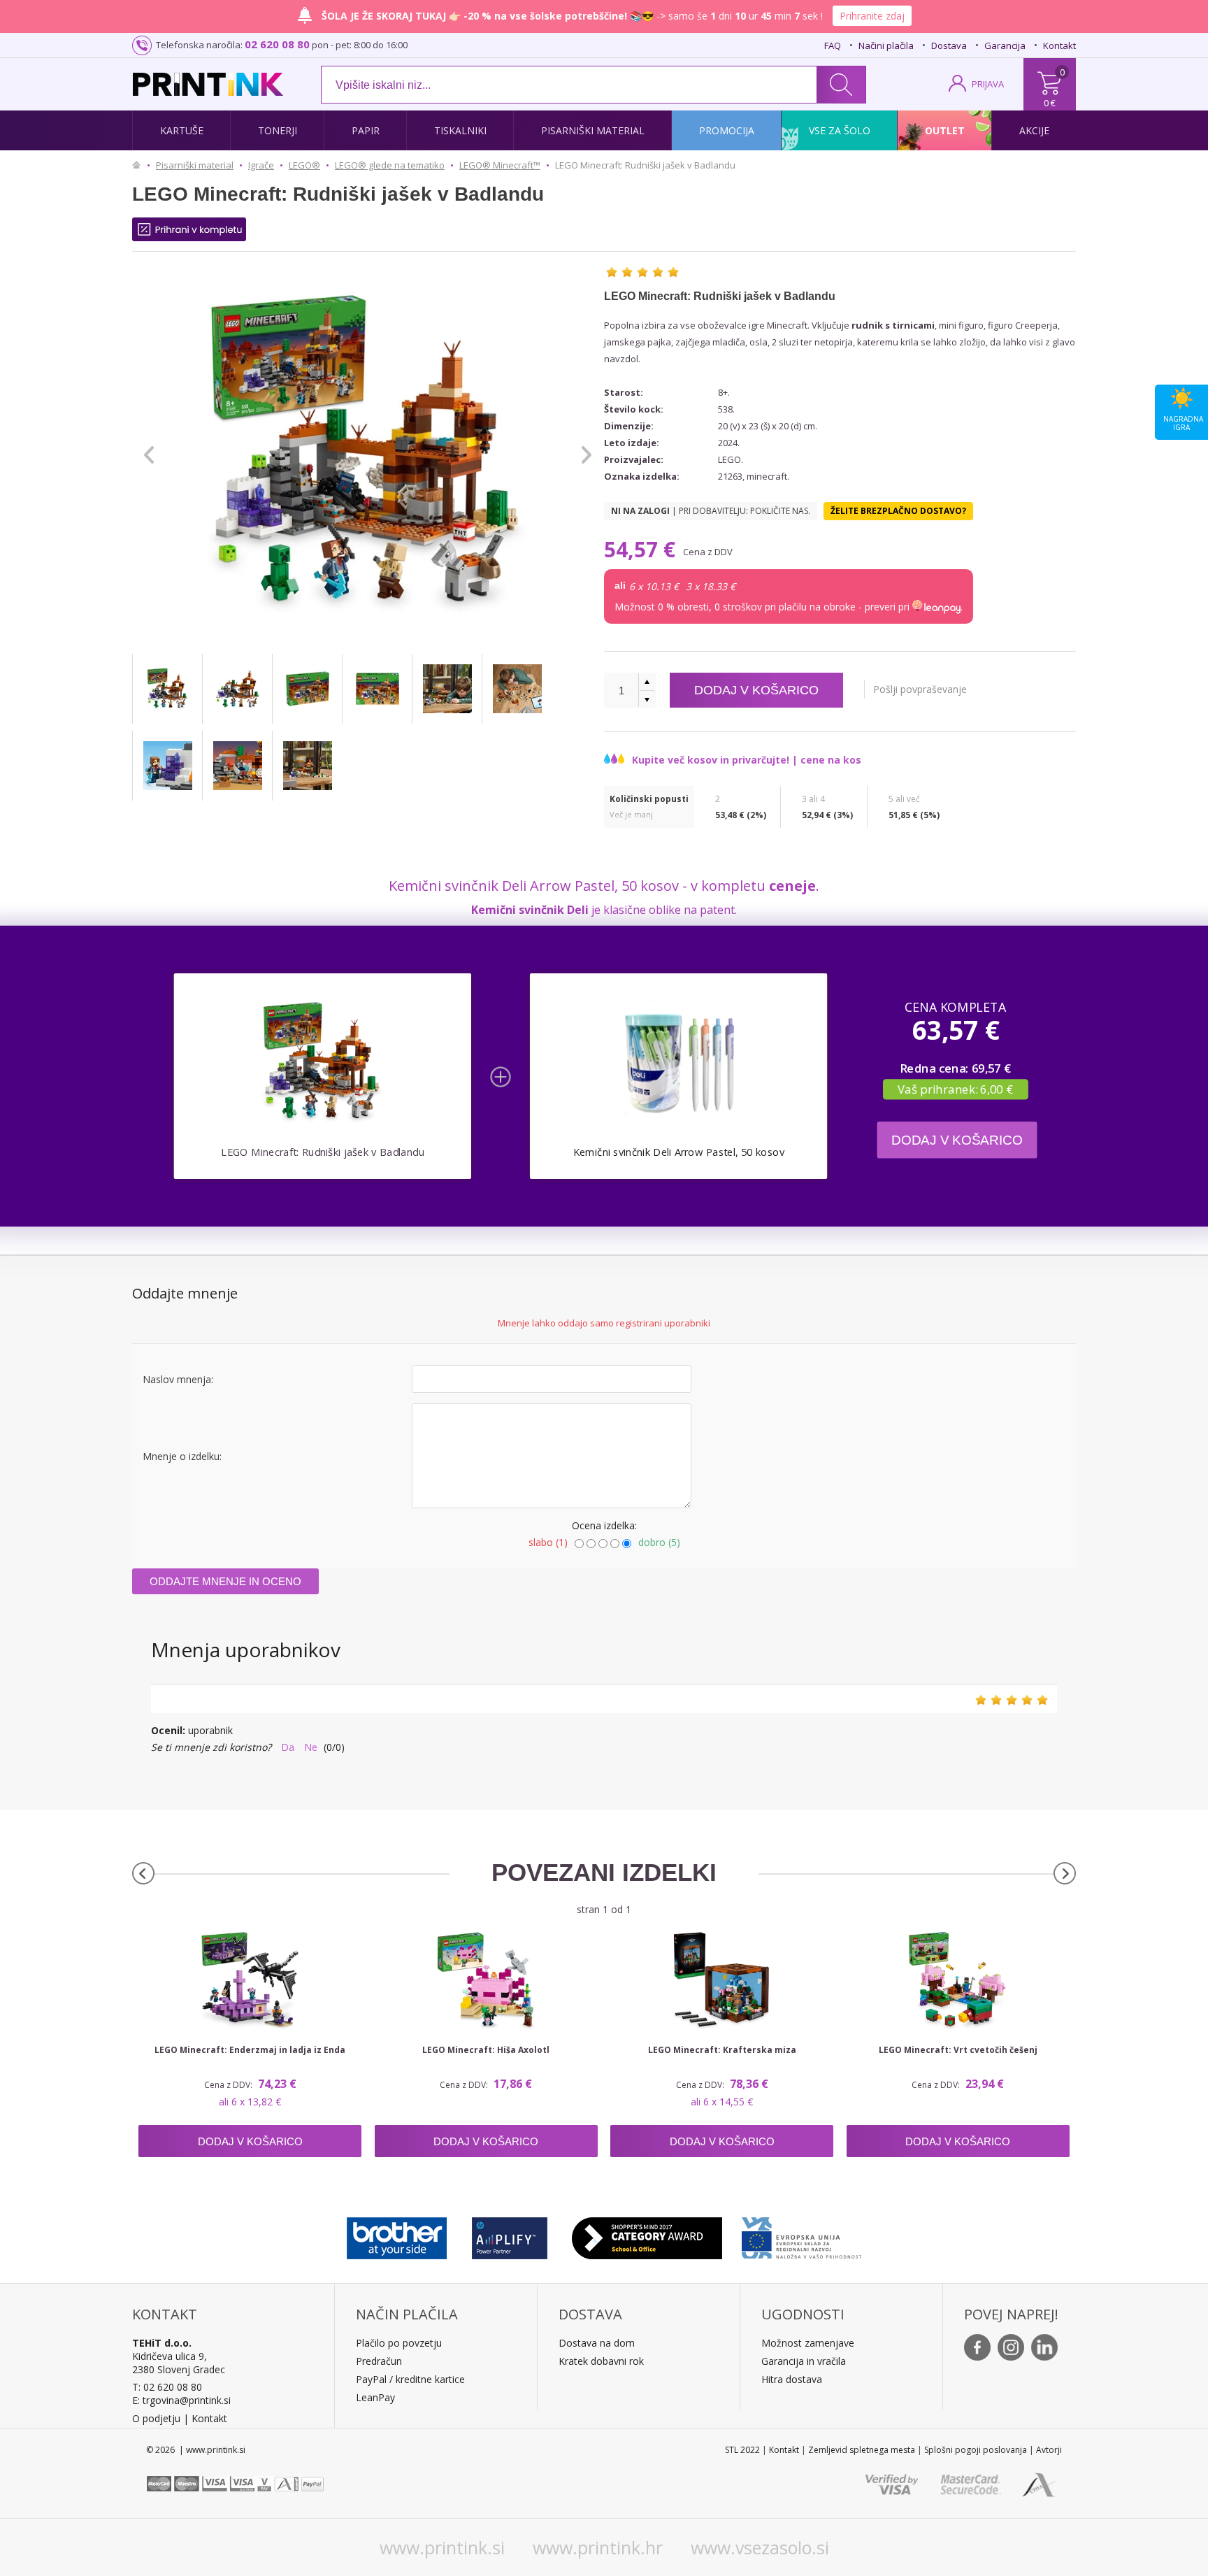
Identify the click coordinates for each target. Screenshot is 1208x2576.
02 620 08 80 (277, 44)
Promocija (727, 130)
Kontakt (1059, 45)
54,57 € (642, 549)
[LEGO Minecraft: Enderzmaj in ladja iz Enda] (250, 1981)
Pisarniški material (593, 130)
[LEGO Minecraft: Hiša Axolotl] (486, 1981)
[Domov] (140, 165)
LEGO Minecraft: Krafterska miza (722, 2050)
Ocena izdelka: (604, 1525)
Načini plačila (886, 45)
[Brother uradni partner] (397, 2235)
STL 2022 (742, 2450)
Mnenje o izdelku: (182, 1456)
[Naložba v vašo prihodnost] (801, 2235)
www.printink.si (442, 2547)
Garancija (1005, 45)
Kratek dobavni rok (601, 2361)
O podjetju (156, 2418)
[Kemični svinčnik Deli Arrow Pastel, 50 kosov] (678, 1062)
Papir (366, 130)
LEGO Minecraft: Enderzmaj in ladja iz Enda (250, 2050)
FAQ (833, 45)
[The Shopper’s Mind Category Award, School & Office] (647, 2235)
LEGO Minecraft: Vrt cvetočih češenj (958, 2050)
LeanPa (373, 2397)
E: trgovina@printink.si (181, 2400)
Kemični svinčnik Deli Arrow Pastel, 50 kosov (679, 1152)
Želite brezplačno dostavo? (898, 511)
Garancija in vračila (804, 2361)
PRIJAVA (988, 84)
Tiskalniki (460, 130)
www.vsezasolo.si (760, 2547)
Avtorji (1049, 2450)
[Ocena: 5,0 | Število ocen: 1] (642, 272)
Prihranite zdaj (872, 16)
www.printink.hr (598, 2547)
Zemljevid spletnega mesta (862, 2450)
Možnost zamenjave (808, 2343)
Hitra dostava (792, 2379)
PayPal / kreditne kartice (410, 2379)
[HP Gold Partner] (509, 2235)
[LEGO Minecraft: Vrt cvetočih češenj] (958, 1981)
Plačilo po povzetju (399, 2343)
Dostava (949, 45)
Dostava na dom (597, 2343)
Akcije (1034, 130)
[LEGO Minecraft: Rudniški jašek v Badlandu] (167, 689)
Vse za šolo (840, 130)
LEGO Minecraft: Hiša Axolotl (486, 2050)
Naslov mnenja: (178, 1379)
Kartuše (182, 130)
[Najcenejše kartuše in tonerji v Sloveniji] (208, 84)
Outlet (945, 130)
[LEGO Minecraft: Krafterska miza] (722, 1981)
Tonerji (278, 130)
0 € (1050, 103)
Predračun (379, 2361)
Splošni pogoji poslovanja (976, 2450)
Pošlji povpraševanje (920, 689)
